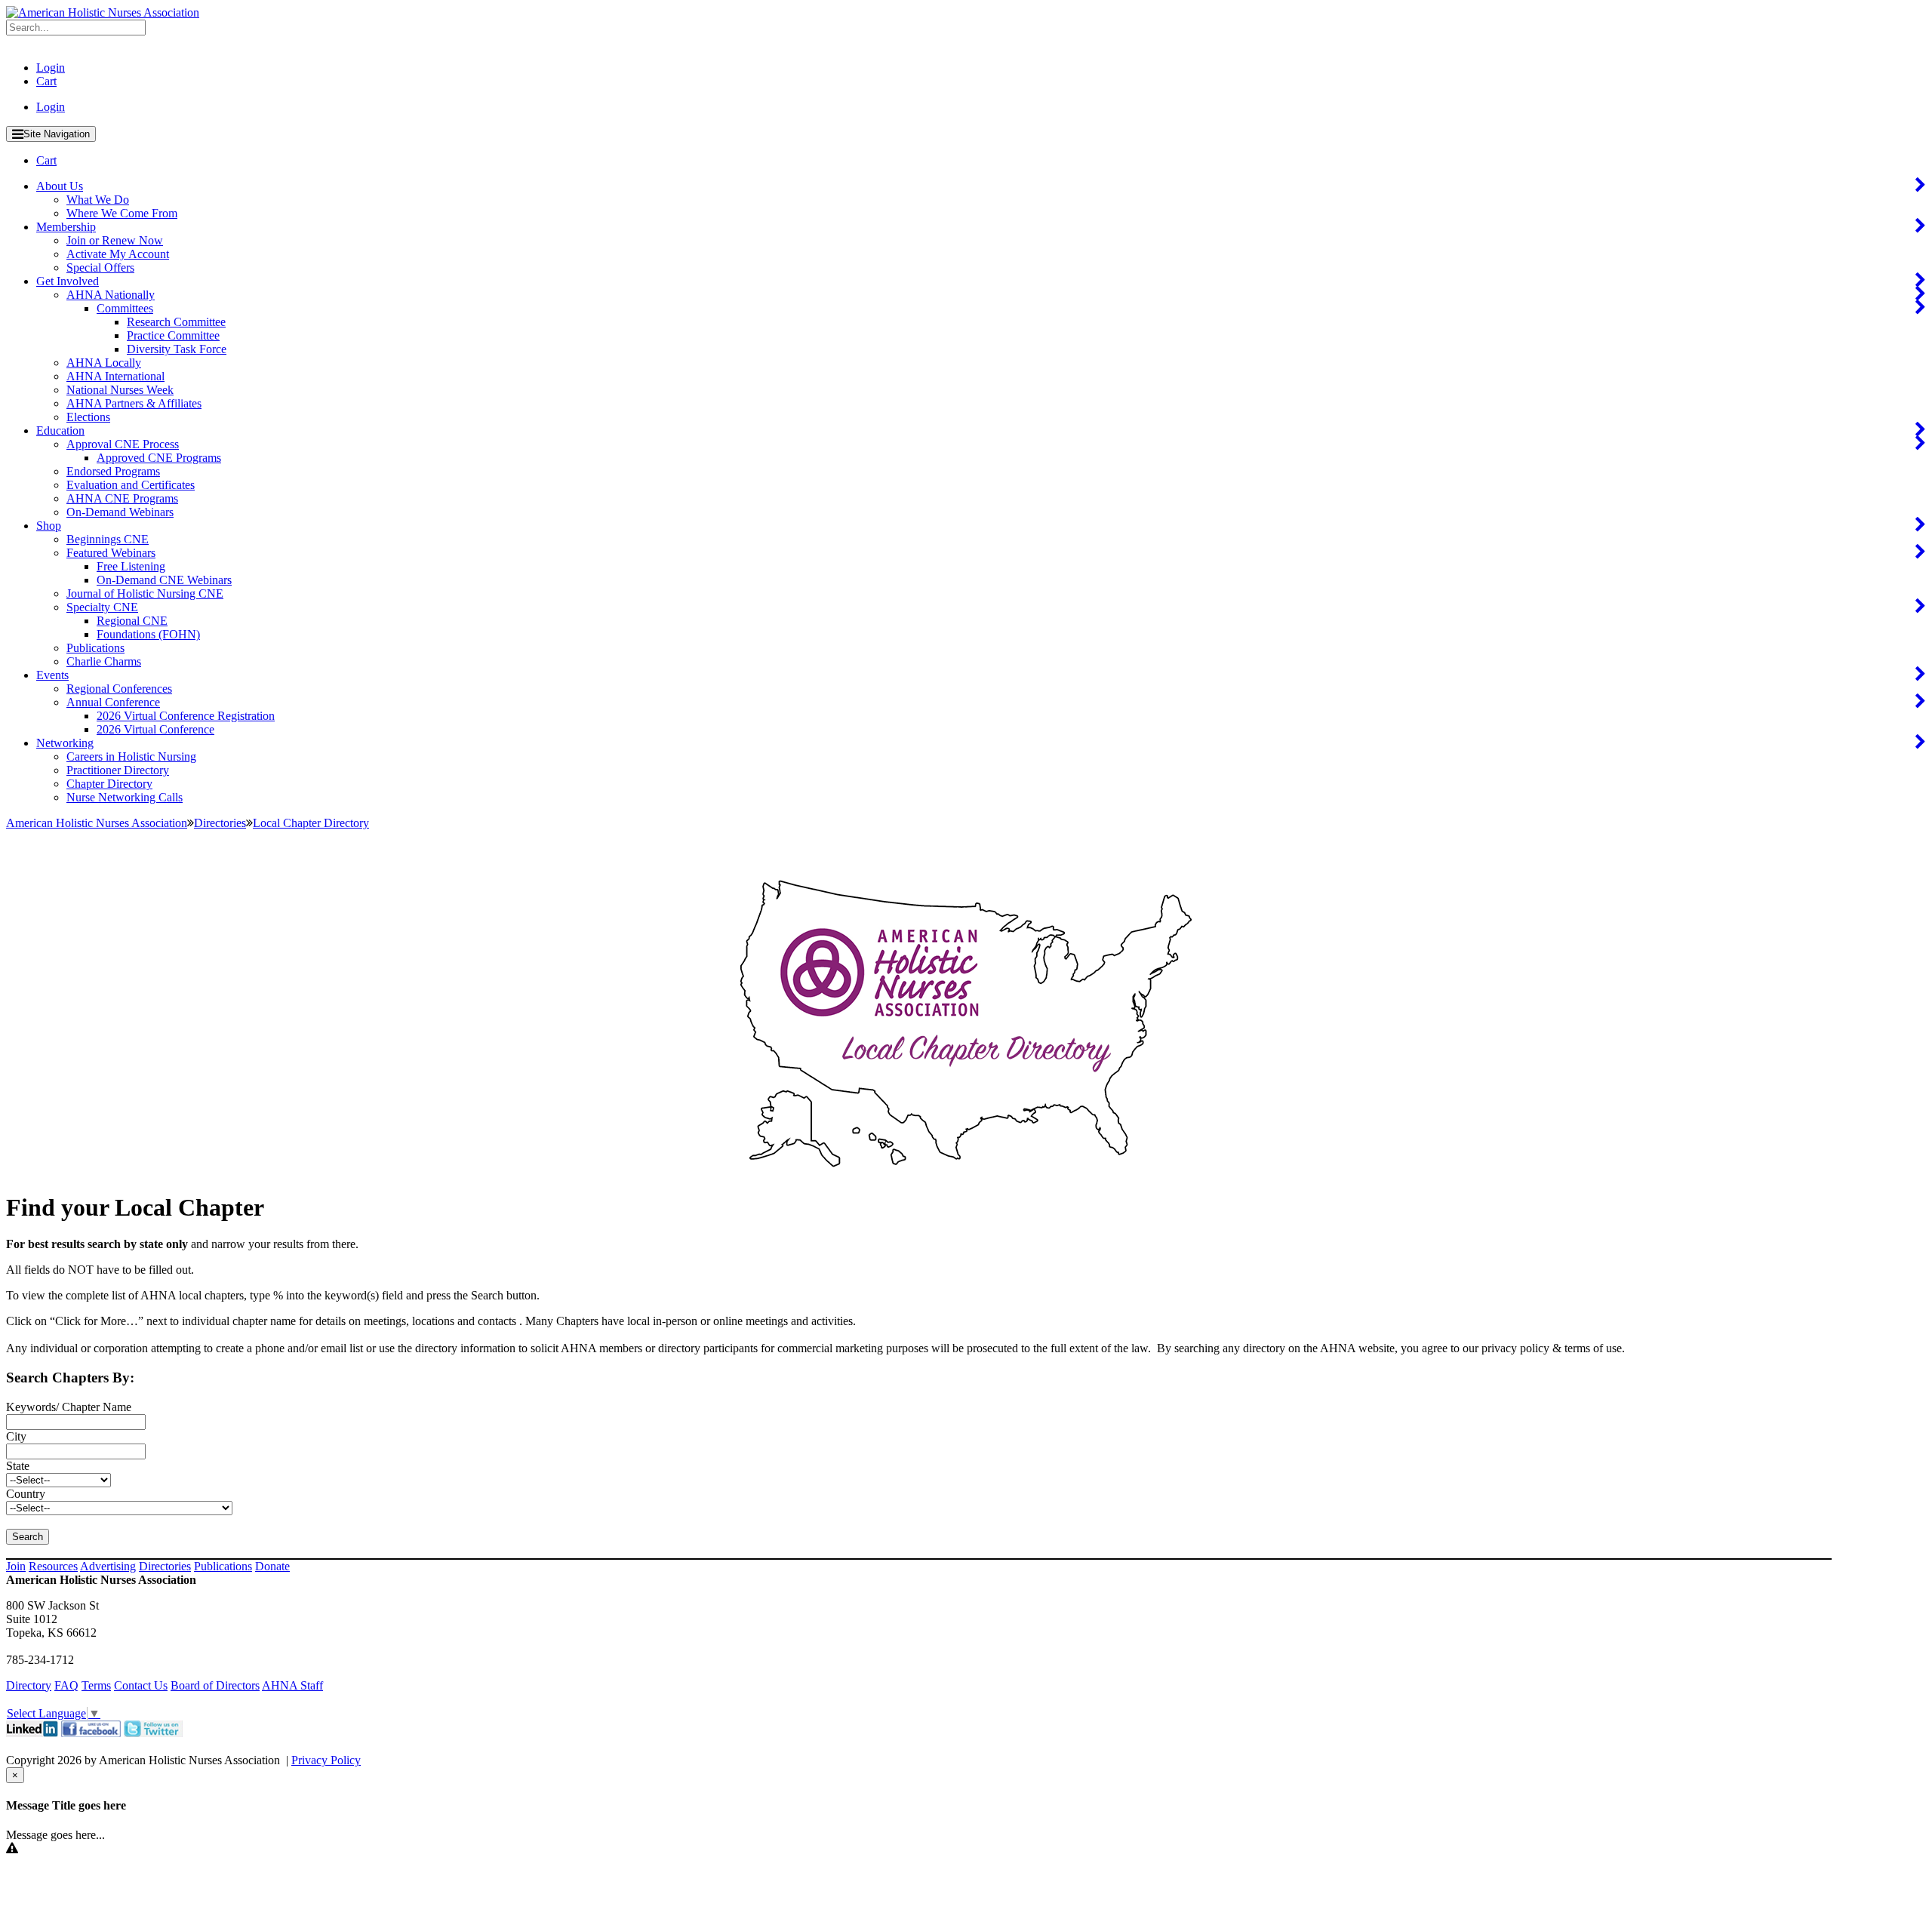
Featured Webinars (111, 553)
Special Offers (100, 268)
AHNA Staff (292, 1685)
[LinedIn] (32, 1733)
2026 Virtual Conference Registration (186, 716)
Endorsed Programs (113, 471)
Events (52, 675)
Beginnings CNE (108, 539)
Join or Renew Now (115, 240)
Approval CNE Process (123, 444)
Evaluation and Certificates (131, 485)
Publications (95, 648)
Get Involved (68, 281)
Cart (46, 81)
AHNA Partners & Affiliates (134, 403)
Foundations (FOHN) (148, 634)
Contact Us (141, 1685)
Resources (53, 1566)
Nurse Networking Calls (125, 797)
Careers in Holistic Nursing (131, 756)
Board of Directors (215, 1685)
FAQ (66, 1685)
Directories (165, 1566)
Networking (65, 743)
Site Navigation (57, 134)
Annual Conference (113, 702)
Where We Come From (122, 213)
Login (51, 68)
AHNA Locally (104, 363)
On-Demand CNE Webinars (164, 580)
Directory (29, 1685)
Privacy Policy (326, 1760)
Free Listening (131, 566)
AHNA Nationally (111, 295)
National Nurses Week (120, 390)
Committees (125, 308)
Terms (96, 1685)
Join (16, 1566)
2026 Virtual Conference (155, 729)
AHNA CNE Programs (122, 498)
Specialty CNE (102, 607)
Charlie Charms (104, 661)
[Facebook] (91, 1733)
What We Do (98, 200)
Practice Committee (173, 335)
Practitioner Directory (118, 770)
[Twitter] (153, 1733)
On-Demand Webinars (120, 512)
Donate (272, 1566)
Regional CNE (132, 621)
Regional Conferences (119, 689)
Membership (66, 227)
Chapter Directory (109, 784)
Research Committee (176, 322)
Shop (49, 526)
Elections (88, 417)
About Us (60, 186)
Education (60, 430)
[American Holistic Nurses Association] (103, 12)
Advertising (108, 1566)
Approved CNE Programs (159, 458)
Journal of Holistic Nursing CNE (145, 593)
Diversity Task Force (177, 349)
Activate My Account (118, 254)
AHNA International (115, 376)
